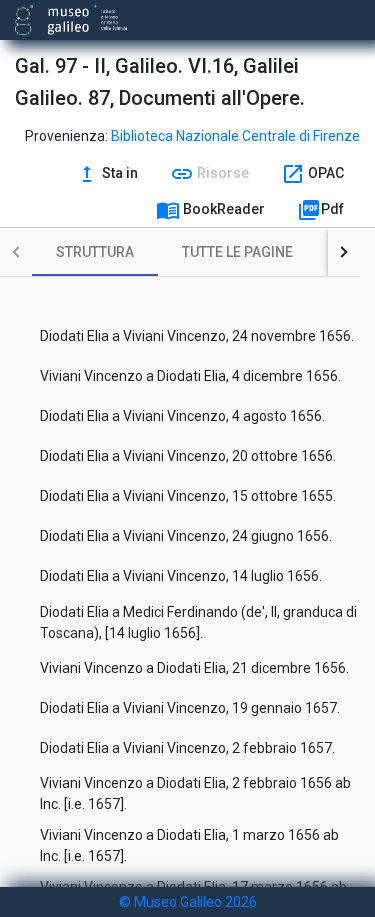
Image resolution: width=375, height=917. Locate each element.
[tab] (95, 252)
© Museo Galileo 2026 (188, 902)
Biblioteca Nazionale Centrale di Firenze (235, 136)
